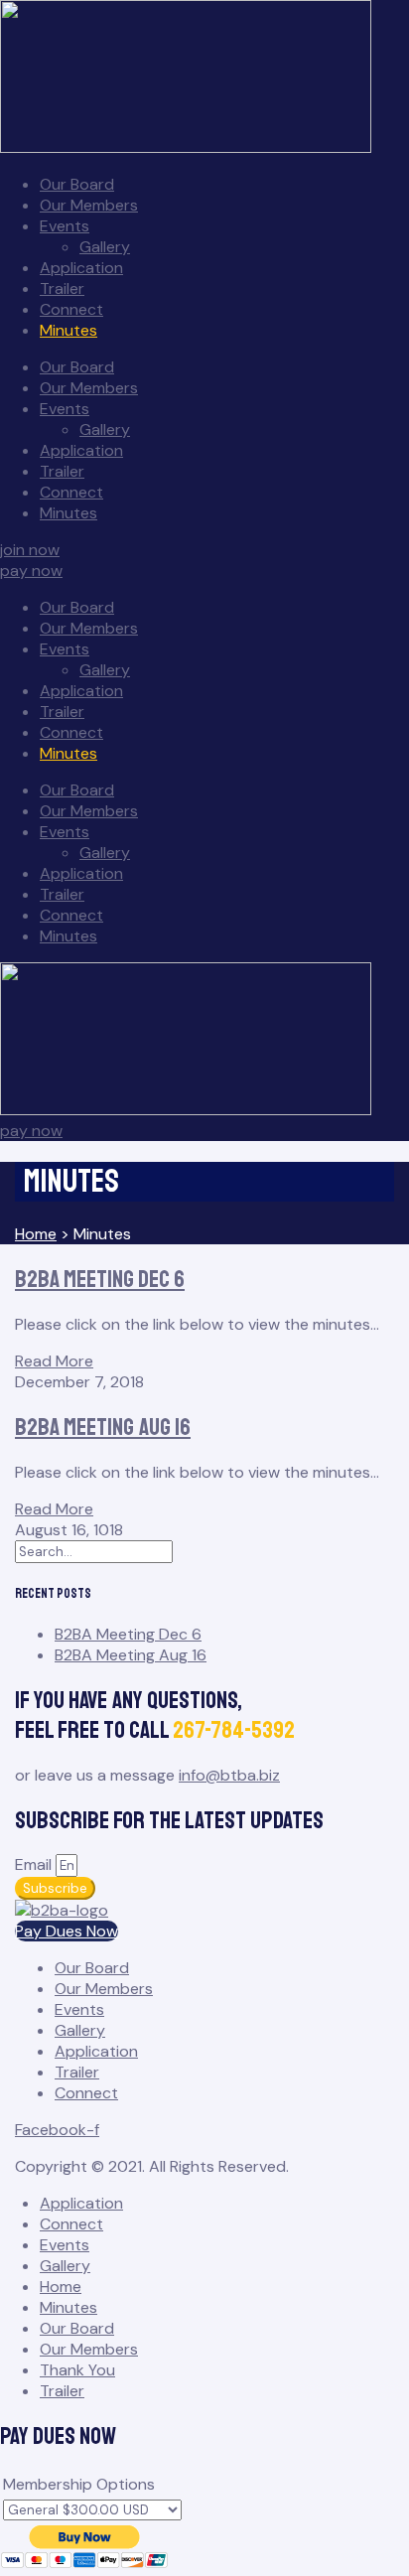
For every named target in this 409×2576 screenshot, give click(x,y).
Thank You (77, 2370)
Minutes (68, 330)
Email (35, 1864)
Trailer (62, 288)
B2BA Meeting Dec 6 (100, 1279)
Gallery (105, 247)
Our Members (89, 205)
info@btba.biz (229, 1775)
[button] (30, 550)
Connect (71, 309)
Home (61, 2287)
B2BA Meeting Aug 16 (103, 1427)
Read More (54, 1361)
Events (65, 226)
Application (81, 268)
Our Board (77, 184)
